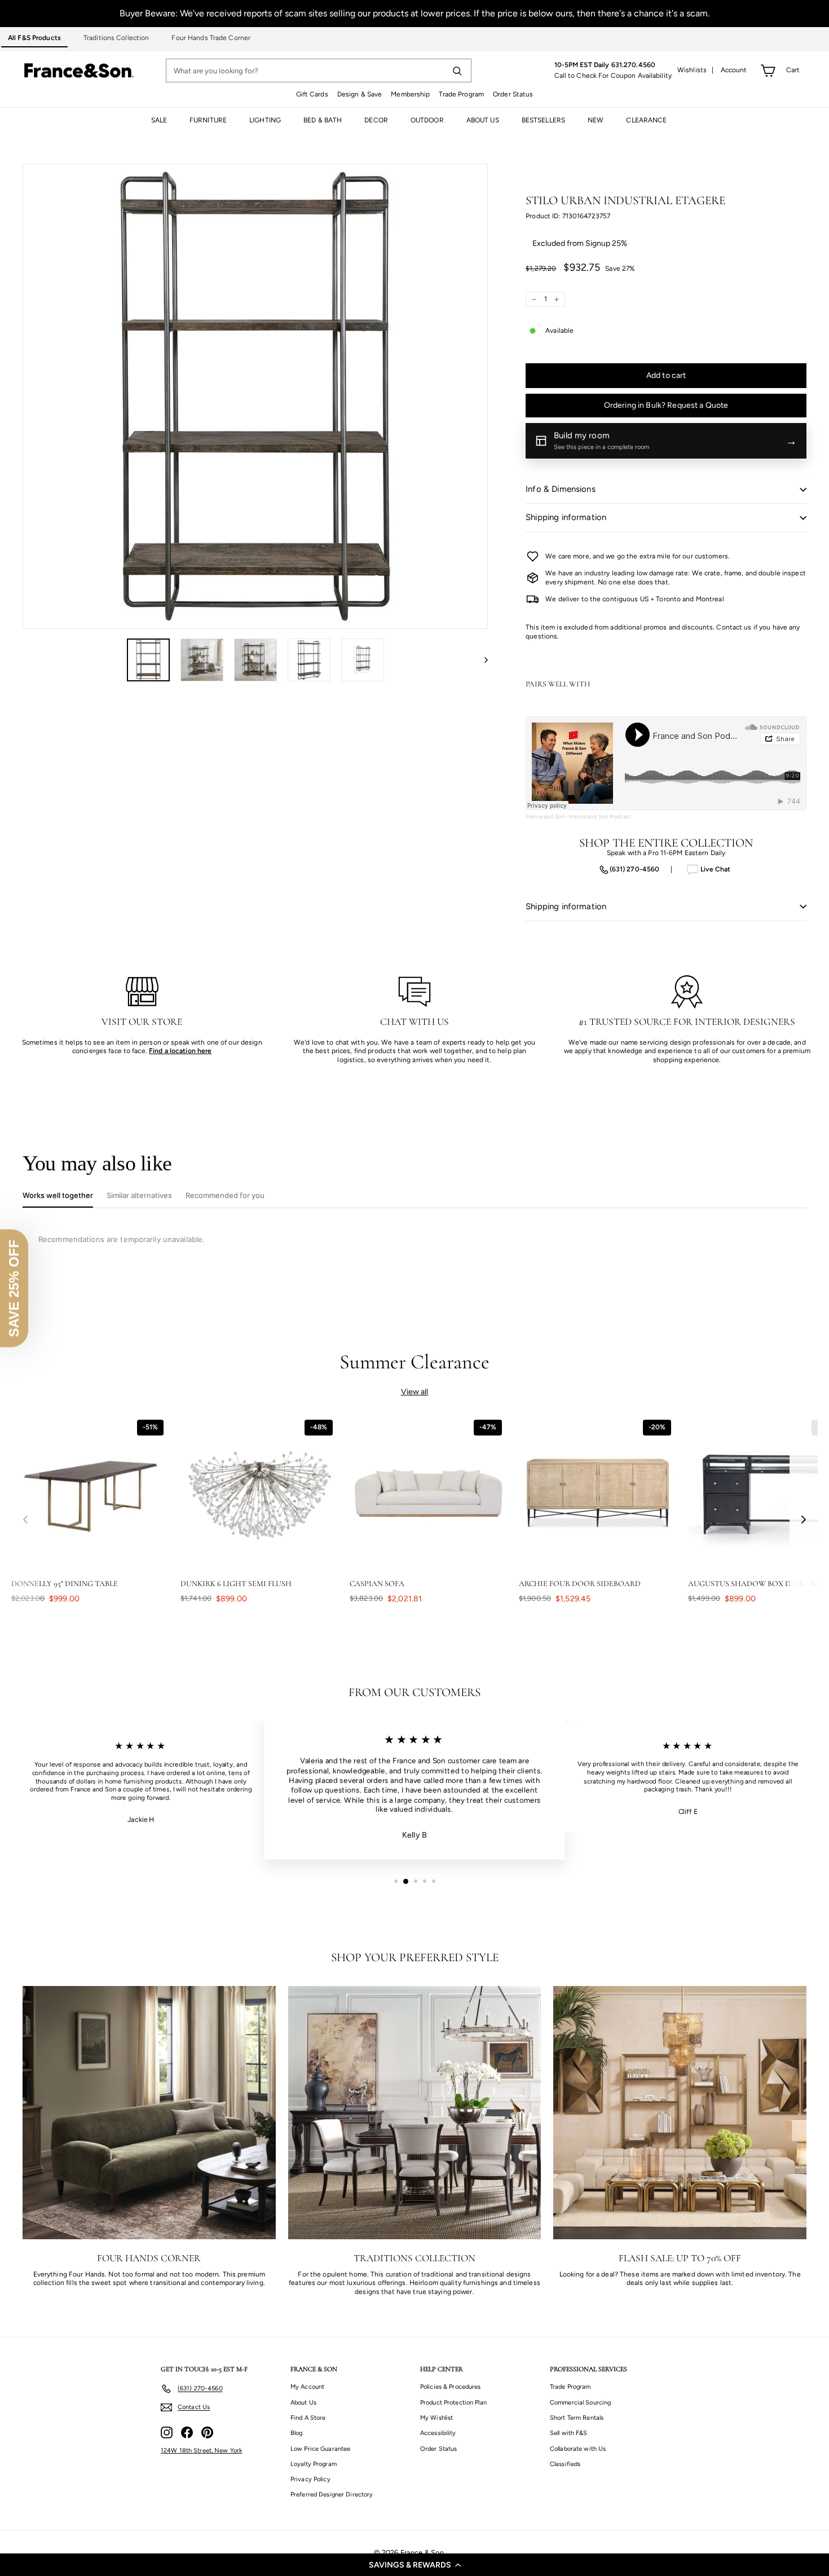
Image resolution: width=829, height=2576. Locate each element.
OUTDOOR (427, 120)
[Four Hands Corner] (149, 2113)
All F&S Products (34, 38)
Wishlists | (696, 70)
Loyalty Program (314, 2464)
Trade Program (461, 94)
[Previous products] (25, 1519)
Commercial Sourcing (580, 2403)
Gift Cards (312, 94)
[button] (414, 2565)
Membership (410, 94)
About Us (303, 2403)
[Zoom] (255, 396)
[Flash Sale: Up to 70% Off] (680, 2113)
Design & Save (360, 94)
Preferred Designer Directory (332, 2494)
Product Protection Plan (453, 2403)
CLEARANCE (646, 120)
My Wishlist (436, 2418)
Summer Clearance (415, 1362)
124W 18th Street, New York (201, 2450)
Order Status (513, 94)
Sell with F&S (569, 2433)
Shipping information (566, 517)
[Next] (481, 660)
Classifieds (565, 2464)
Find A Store (308, 2418)
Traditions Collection (116, 38)
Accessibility (438, 2433)
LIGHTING (265, 120)
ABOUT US (483, 120)
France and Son (545, 816)
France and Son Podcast (600, 816)
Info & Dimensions (561, 489)
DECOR (376, 120)
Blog (296, 2433)
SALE (159, 120)
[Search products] (457, 71)
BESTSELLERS (543, 120)
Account (734, 70)
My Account (307, 2387)
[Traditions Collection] (415, 2113)
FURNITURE (208, 120)
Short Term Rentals (577, 2418)
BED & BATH (323, 120)
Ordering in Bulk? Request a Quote (666, 405)
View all (415, 1392)
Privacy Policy (310, 2479)
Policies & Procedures (451, 2387)
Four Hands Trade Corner (211, 38)
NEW (596, 120)
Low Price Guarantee (320, 2449)
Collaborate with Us (578, 2449)
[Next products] (804, 1519)
